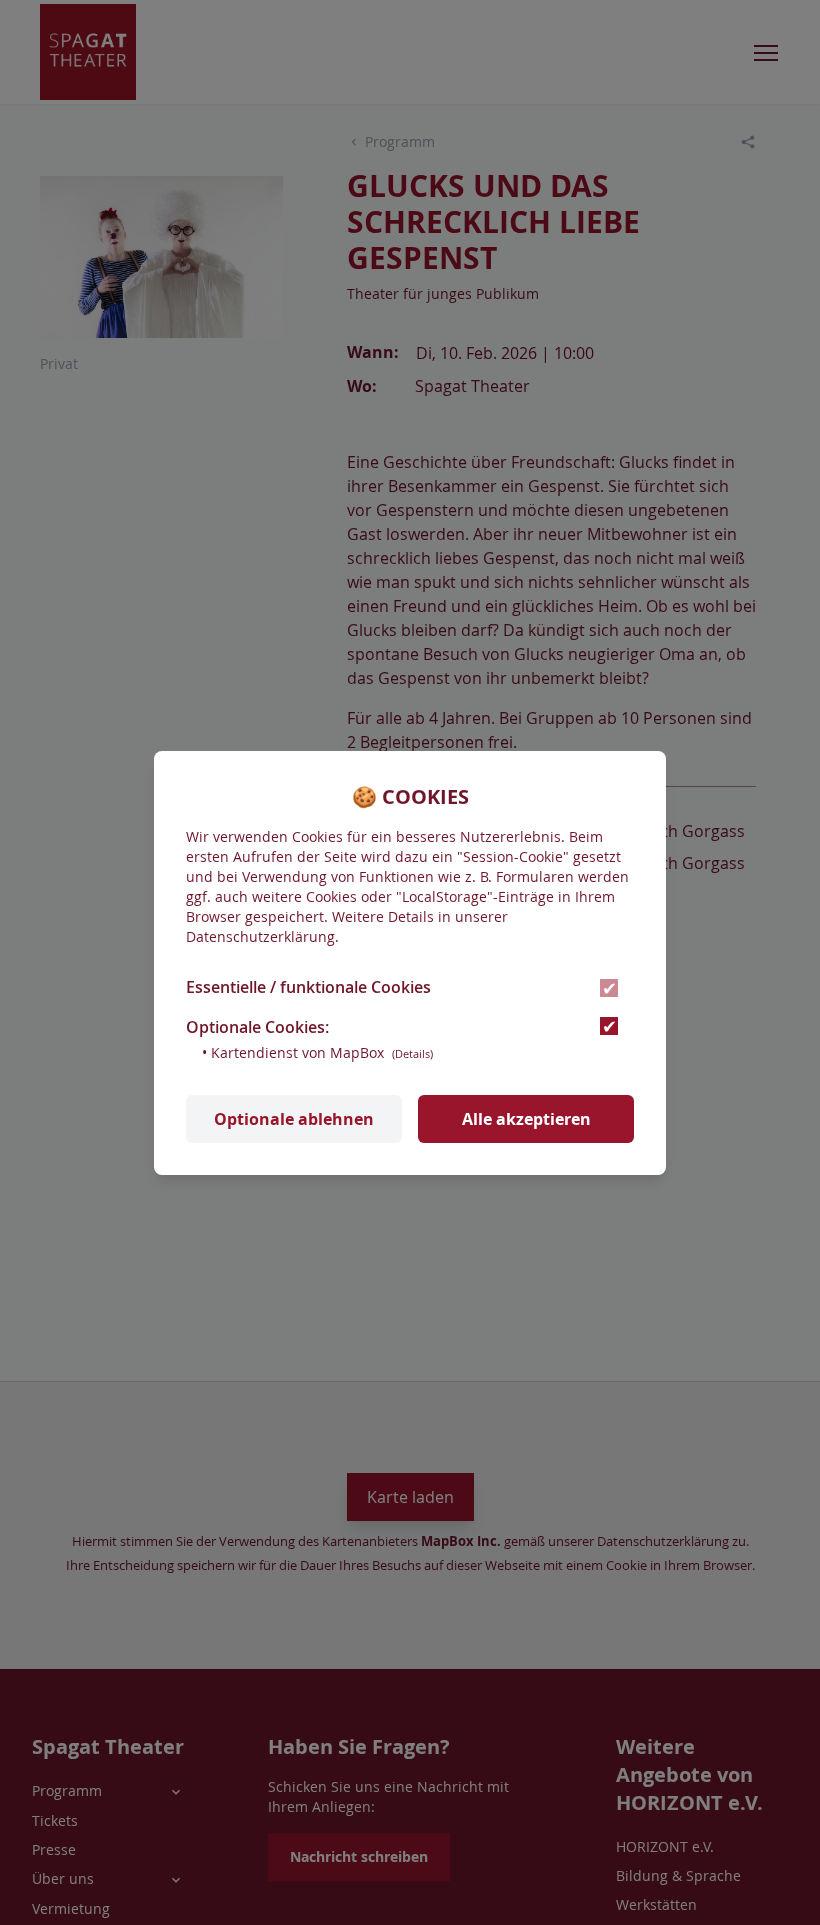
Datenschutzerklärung (260, 936)
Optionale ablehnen (294, 1119)
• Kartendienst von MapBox (317, 1052)
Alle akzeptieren (526, 1119)
